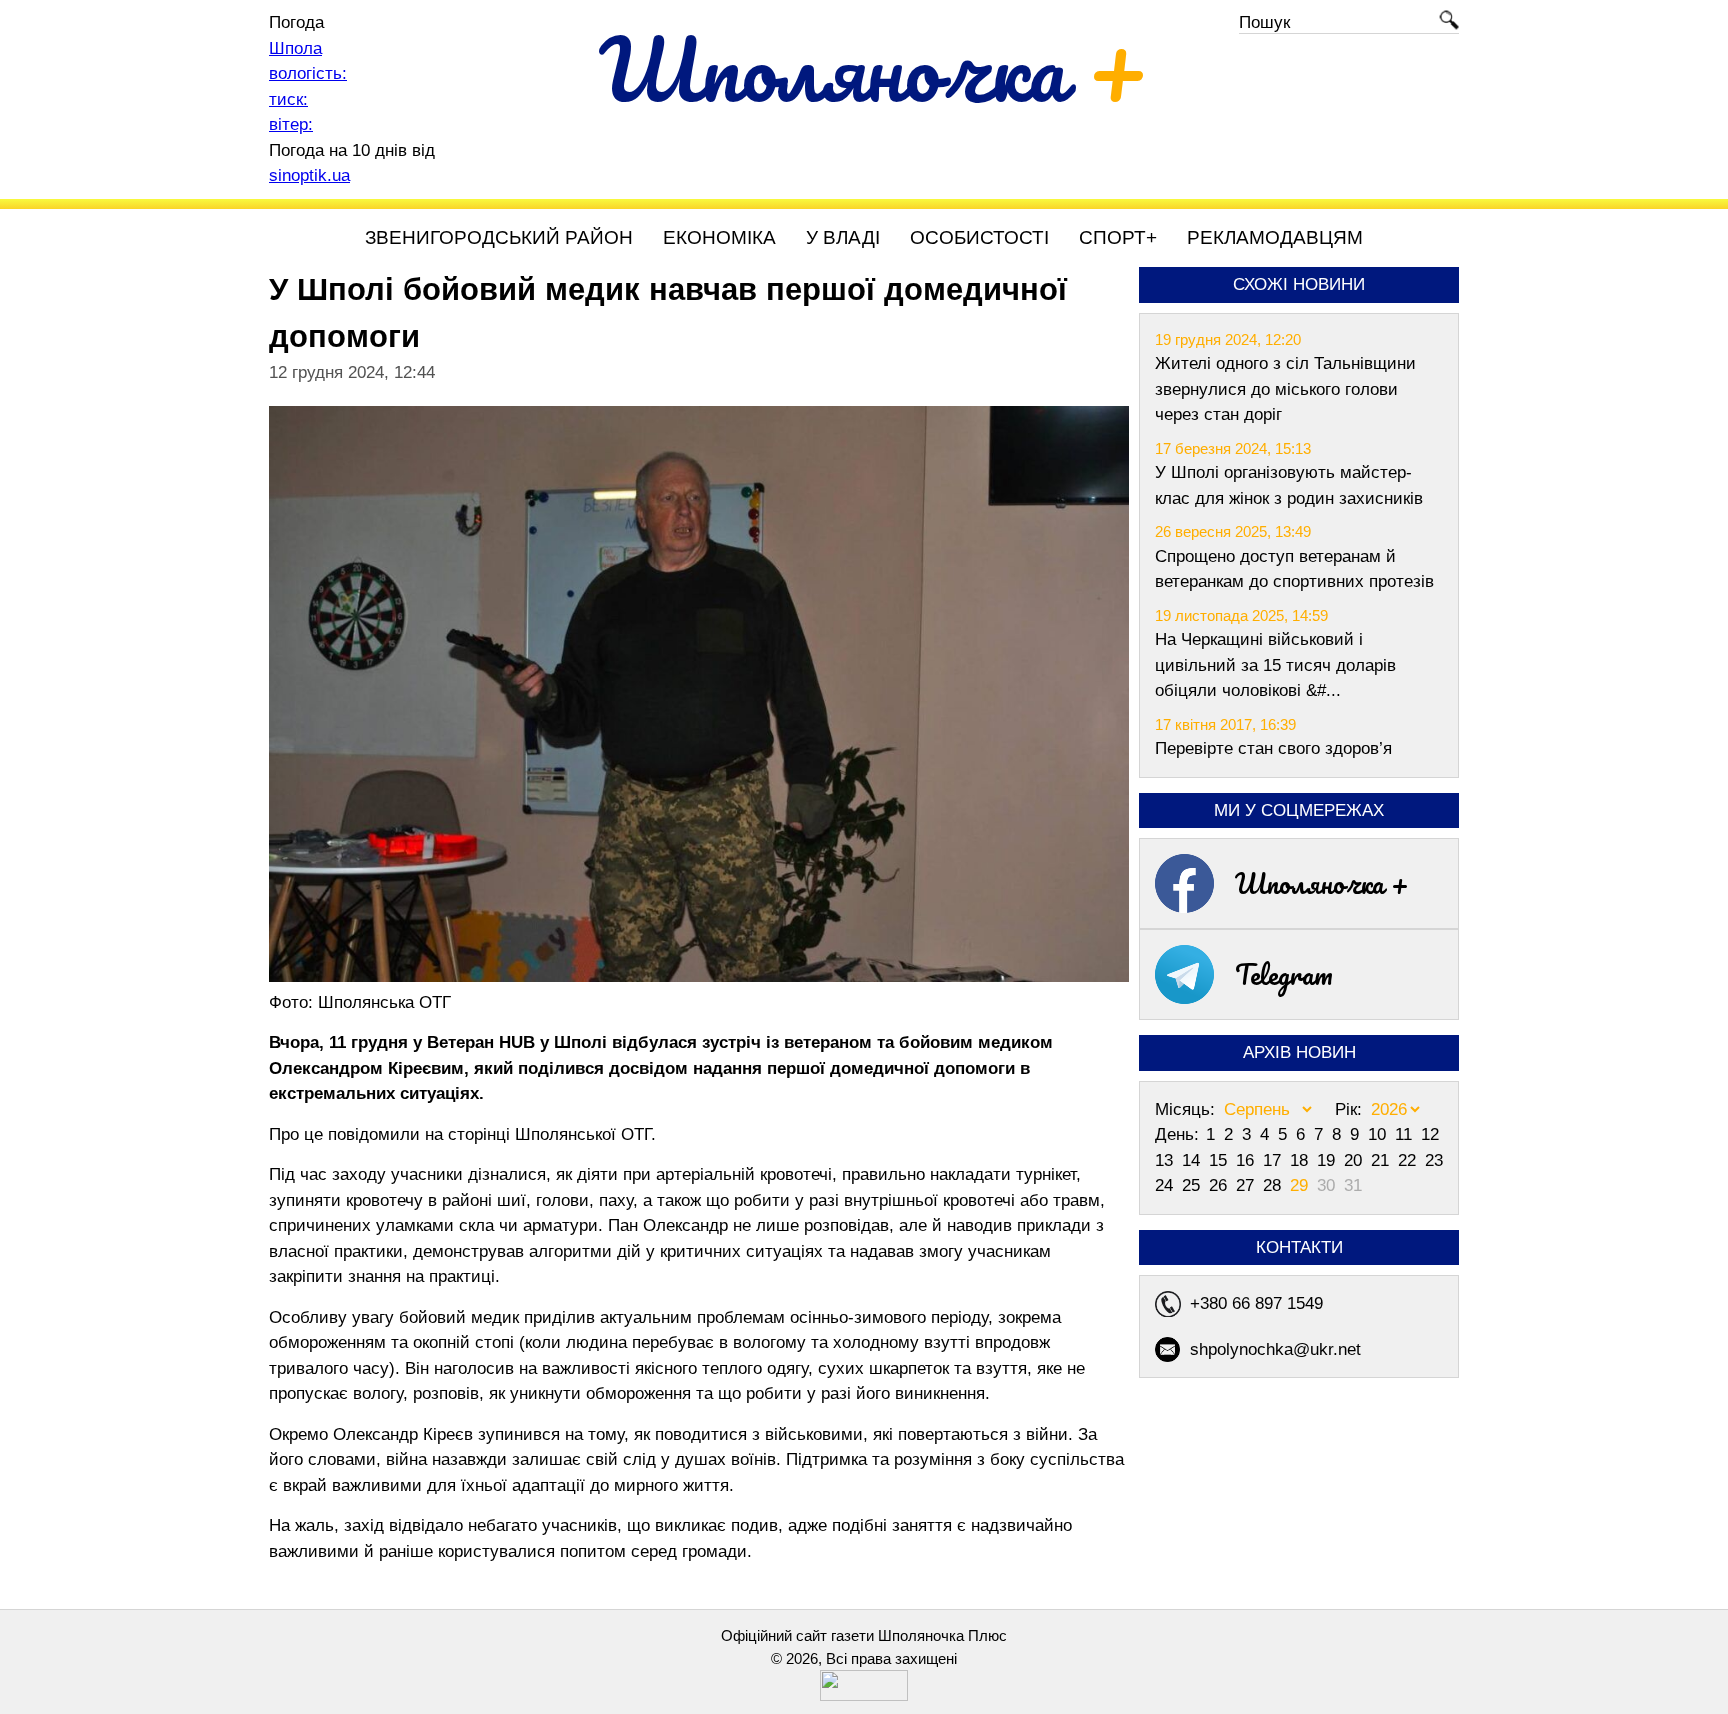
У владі (843, 237)
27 (1247, 1185)
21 (1382, 1160)
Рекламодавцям (1275, 237)
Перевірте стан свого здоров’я (1273, 748)
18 (1301, 1160)
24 (1166, 1185)
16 (1247, 1160)
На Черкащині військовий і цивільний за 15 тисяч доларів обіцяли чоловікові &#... (1275, 665)
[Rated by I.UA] (864, 1695)
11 (1406, 1134)
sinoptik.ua (309, 175)
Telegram (1284, 974)
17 (1274, 1160)
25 (1193, 1185)
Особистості (979, 237)
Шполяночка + (1322, 883)
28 (1274, 1185)
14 (1193, 1160)
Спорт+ (1118, 237)
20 (1355, 1160)
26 (1220, 1185)
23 (1434, 1160)
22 (1409, 1160)
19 (1328, 1160)
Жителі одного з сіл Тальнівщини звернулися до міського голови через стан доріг (1285, 389)
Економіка (719, 237)
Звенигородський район (499, 237)
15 (1220, 1160)
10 (1379, 1134)
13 (1166, 1160)
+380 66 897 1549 (1256, 1303)
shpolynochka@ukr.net (1275, 1349)
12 (1430, 1134)
